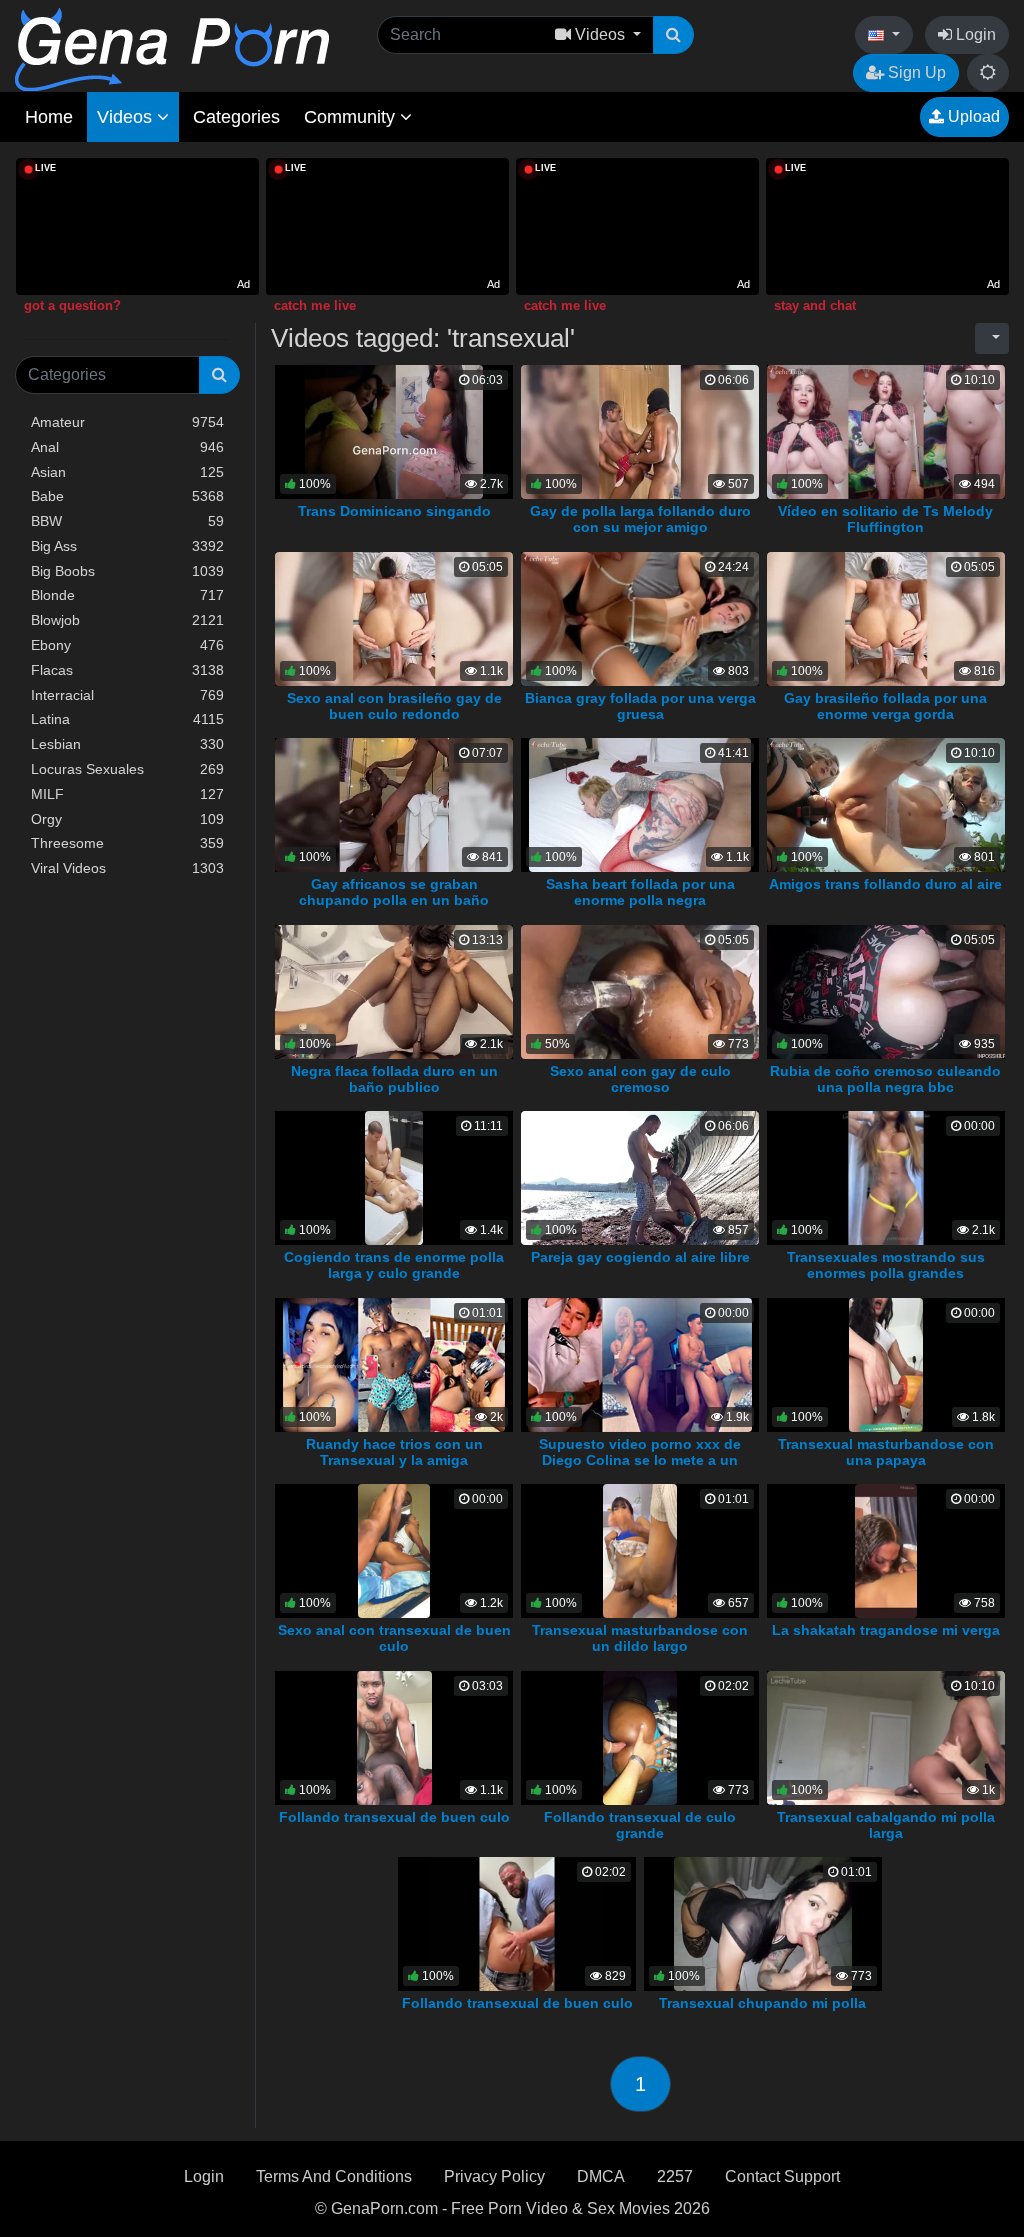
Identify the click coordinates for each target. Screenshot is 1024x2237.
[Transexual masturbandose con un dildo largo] (640, 1550)
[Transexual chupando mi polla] (763, 1923)
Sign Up (915, 72)
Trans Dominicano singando (394, 511)
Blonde (127, 595)
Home (49, 117)
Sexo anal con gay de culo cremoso (640, 1079)
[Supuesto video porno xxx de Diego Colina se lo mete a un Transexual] (640, 1363)
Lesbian (127, 744)
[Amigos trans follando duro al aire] (886, 804)
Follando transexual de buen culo (394, 1817)
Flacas (127, 670)
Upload (972, 116)
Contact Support (782, 2176)
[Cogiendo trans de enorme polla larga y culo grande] (393, 1177)
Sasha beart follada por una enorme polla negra (640, 892)
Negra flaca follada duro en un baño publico (394, 1079)
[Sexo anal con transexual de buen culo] (394, 1550)
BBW (127, 521)
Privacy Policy (494, 2176)
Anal (127, 447)
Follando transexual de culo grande (640, 1825)
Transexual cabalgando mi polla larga (886, 1825)
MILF (127, 794)
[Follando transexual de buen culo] (394, 1736)
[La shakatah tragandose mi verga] (886, 1550)
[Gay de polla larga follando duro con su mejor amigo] (640, 430)
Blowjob (127, 620)
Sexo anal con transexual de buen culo (394, 1638)
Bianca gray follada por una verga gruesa (640, 706)
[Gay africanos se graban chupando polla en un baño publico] (394, 804)
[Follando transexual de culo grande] (640, 1736)
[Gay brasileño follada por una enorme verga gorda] (886, 617)
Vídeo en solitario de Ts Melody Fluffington (885, 519)
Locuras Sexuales (127, 769)
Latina (127, 719)
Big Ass (127, 546)
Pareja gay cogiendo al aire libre (640, 1257)
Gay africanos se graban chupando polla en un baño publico (394, 900)
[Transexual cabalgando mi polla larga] (886, 1736)
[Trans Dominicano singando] (394, 430)
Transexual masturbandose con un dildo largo (640, 1638)
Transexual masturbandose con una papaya (886, 1452)
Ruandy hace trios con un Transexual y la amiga (394, 1452)
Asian (127, 472)
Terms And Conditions (334, 2176)
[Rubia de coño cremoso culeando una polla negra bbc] (886, 990)
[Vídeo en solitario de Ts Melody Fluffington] (886, 430)
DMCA (601, 2176)
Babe (127, 496)
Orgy (127, 819)
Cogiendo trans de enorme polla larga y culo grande (394, 1265)
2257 (675, 2176)
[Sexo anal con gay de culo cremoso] (640, 990)
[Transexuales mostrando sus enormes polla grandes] (886, 1177)
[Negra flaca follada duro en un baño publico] (394, 990)
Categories (236, 117)
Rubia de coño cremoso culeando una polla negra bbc (885, 1079)
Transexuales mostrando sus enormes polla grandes (886, 1265)
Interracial (127, 695)
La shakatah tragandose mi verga (886, 1630)
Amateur (127, 422)
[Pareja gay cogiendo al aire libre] (640, 1177)
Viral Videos (127, 868)
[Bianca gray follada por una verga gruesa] (640, 617)
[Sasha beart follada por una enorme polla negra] (640, 804)
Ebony (127, 645)
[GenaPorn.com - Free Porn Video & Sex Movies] (172, 48)
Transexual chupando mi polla (762, 2003)
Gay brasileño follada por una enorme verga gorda (885, 706)
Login (974, 34)
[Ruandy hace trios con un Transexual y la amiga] (394, 1363)
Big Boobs (127, 571)
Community (352, 117)
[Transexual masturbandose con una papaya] (886, 1363)
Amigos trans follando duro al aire (885, 884)
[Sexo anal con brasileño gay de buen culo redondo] (394, 617)
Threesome (127, 843)
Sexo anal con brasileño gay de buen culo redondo (394, 706)
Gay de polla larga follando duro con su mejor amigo (640, 519)
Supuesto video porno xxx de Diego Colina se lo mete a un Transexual (640, 1460)
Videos (127, 117)
